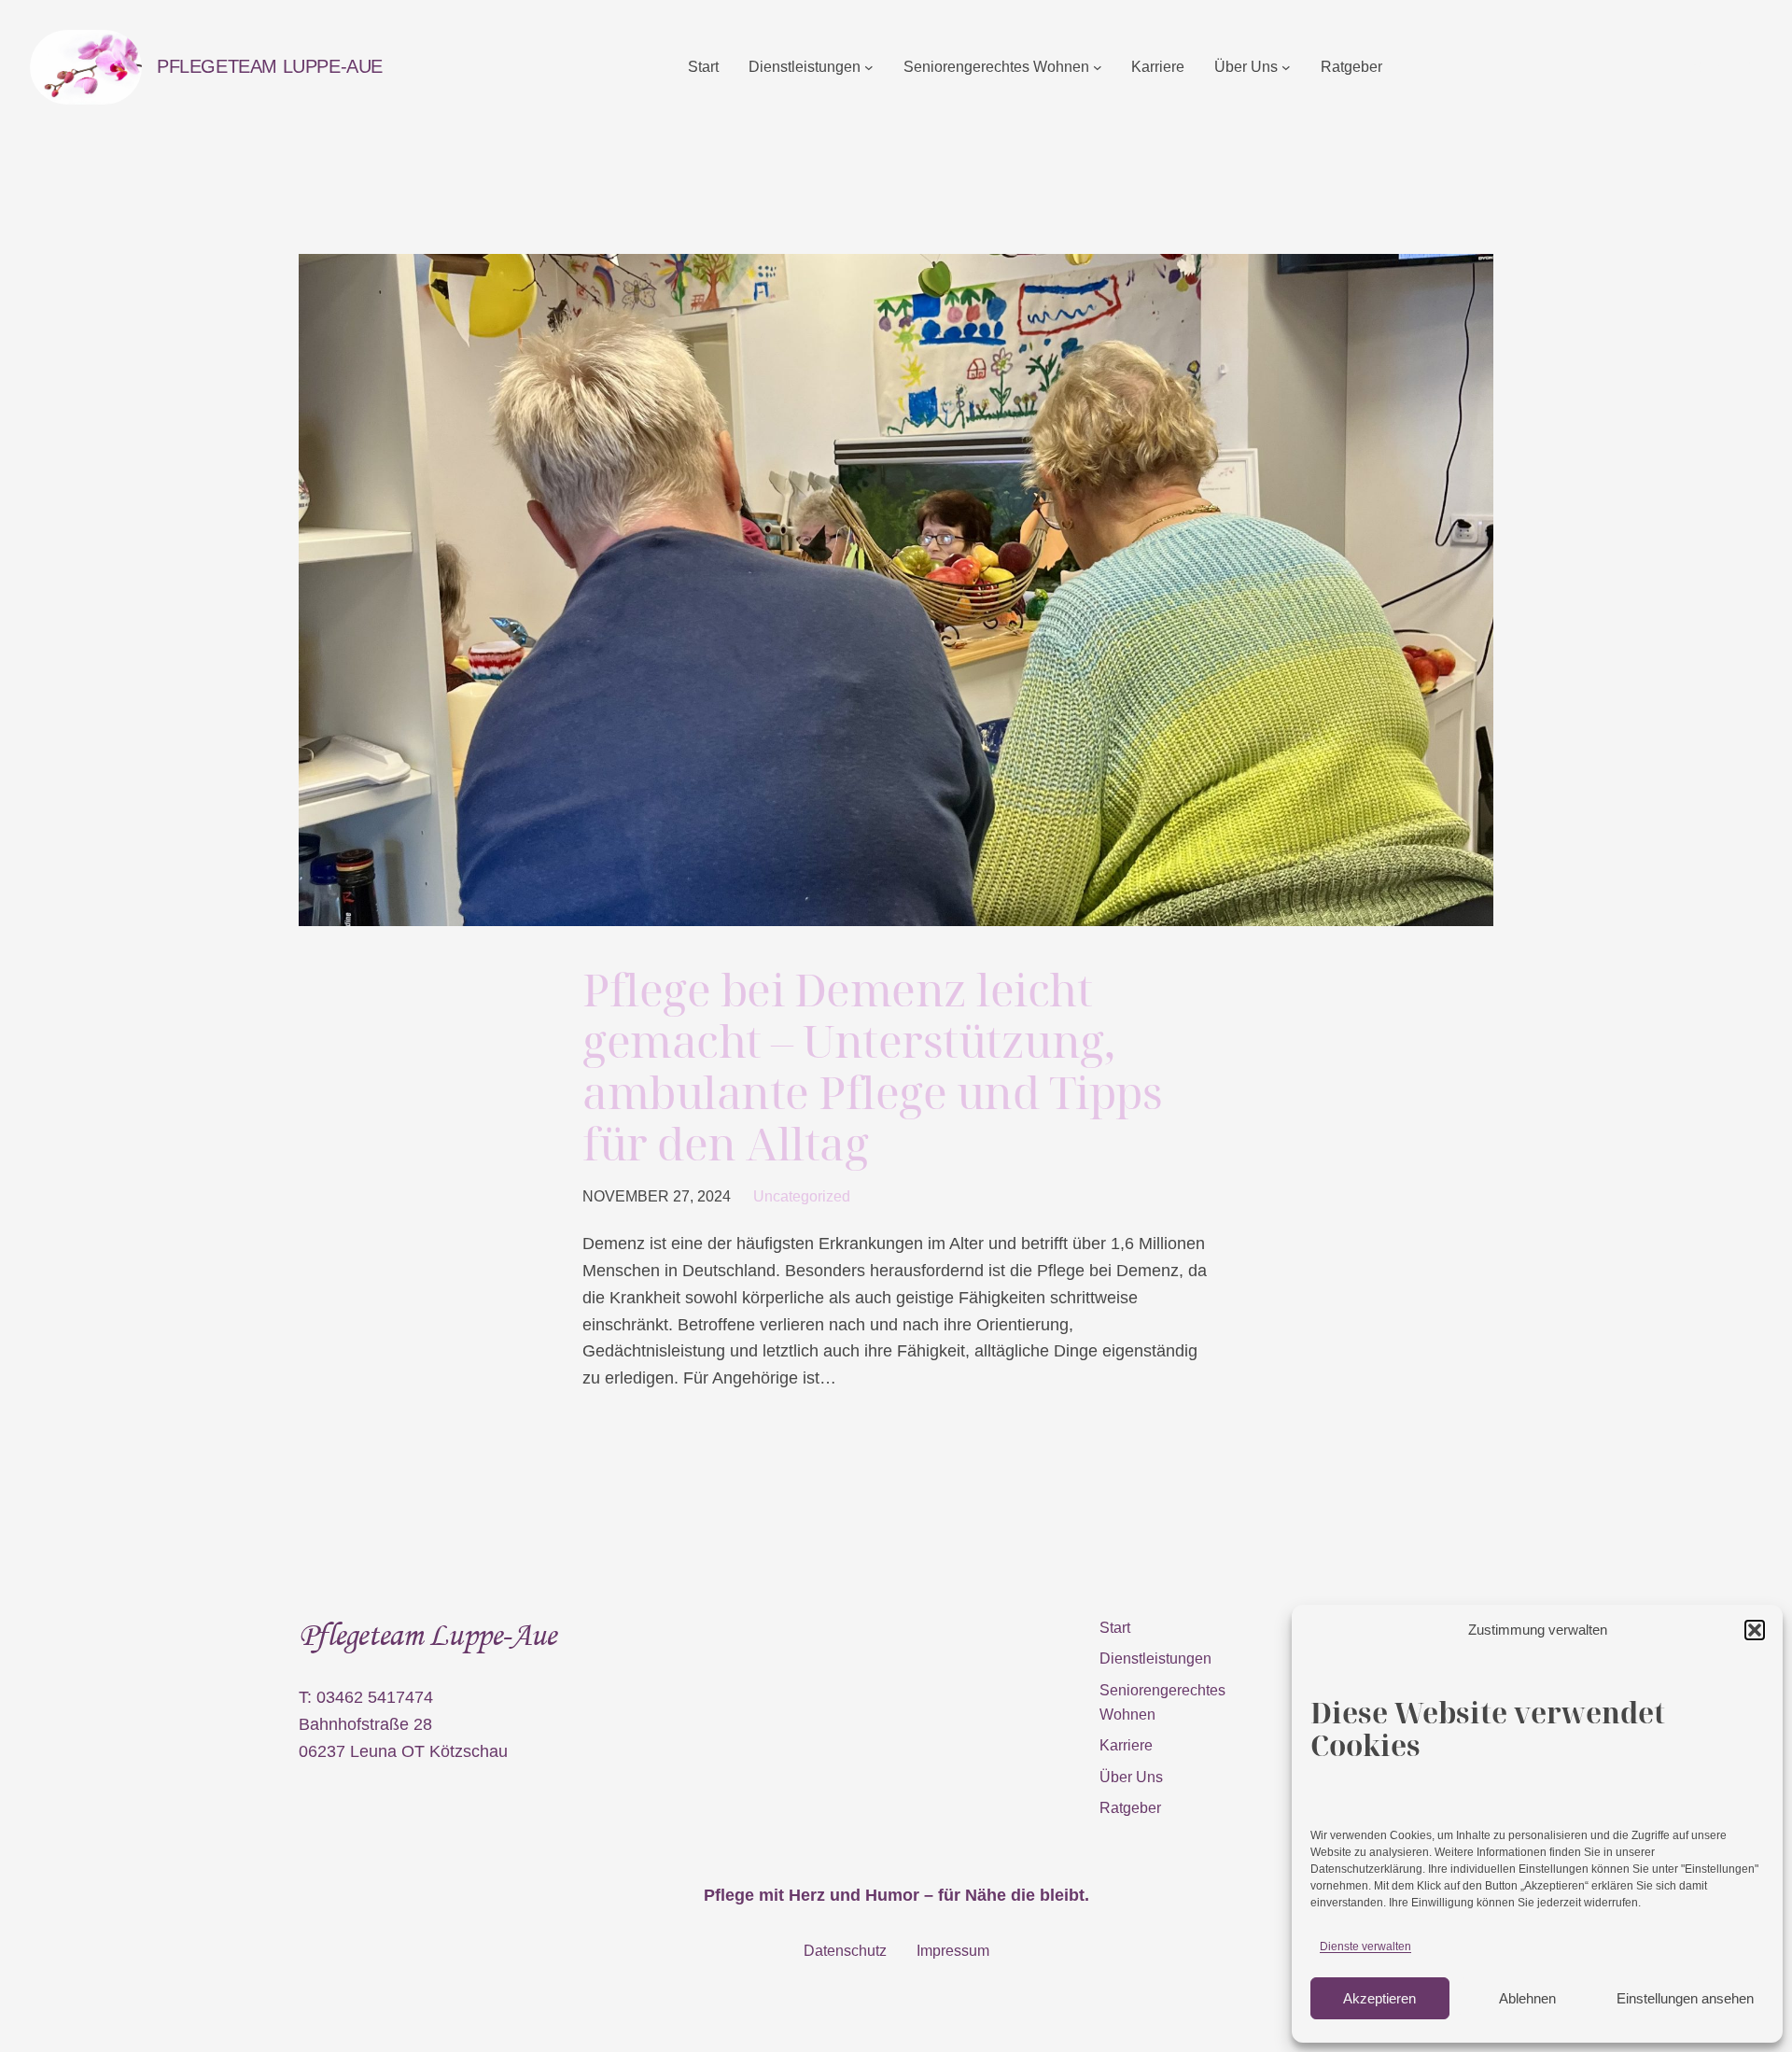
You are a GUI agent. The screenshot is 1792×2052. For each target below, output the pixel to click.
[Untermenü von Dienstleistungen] (869, 67)
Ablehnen (1527, 1998)
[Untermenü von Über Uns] (1286, 67)
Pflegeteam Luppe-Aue (270, 66)
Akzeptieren (1379, 1998)
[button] (1755, 1630)
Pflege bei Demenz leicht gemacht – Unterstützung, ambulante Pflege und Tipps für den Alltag (873, 1067)
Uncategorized (802, 1196)
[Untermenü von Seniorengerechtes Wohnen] (1098, 67)
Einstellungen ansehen (1685, 1998)
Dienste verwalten (1365, 1947)
